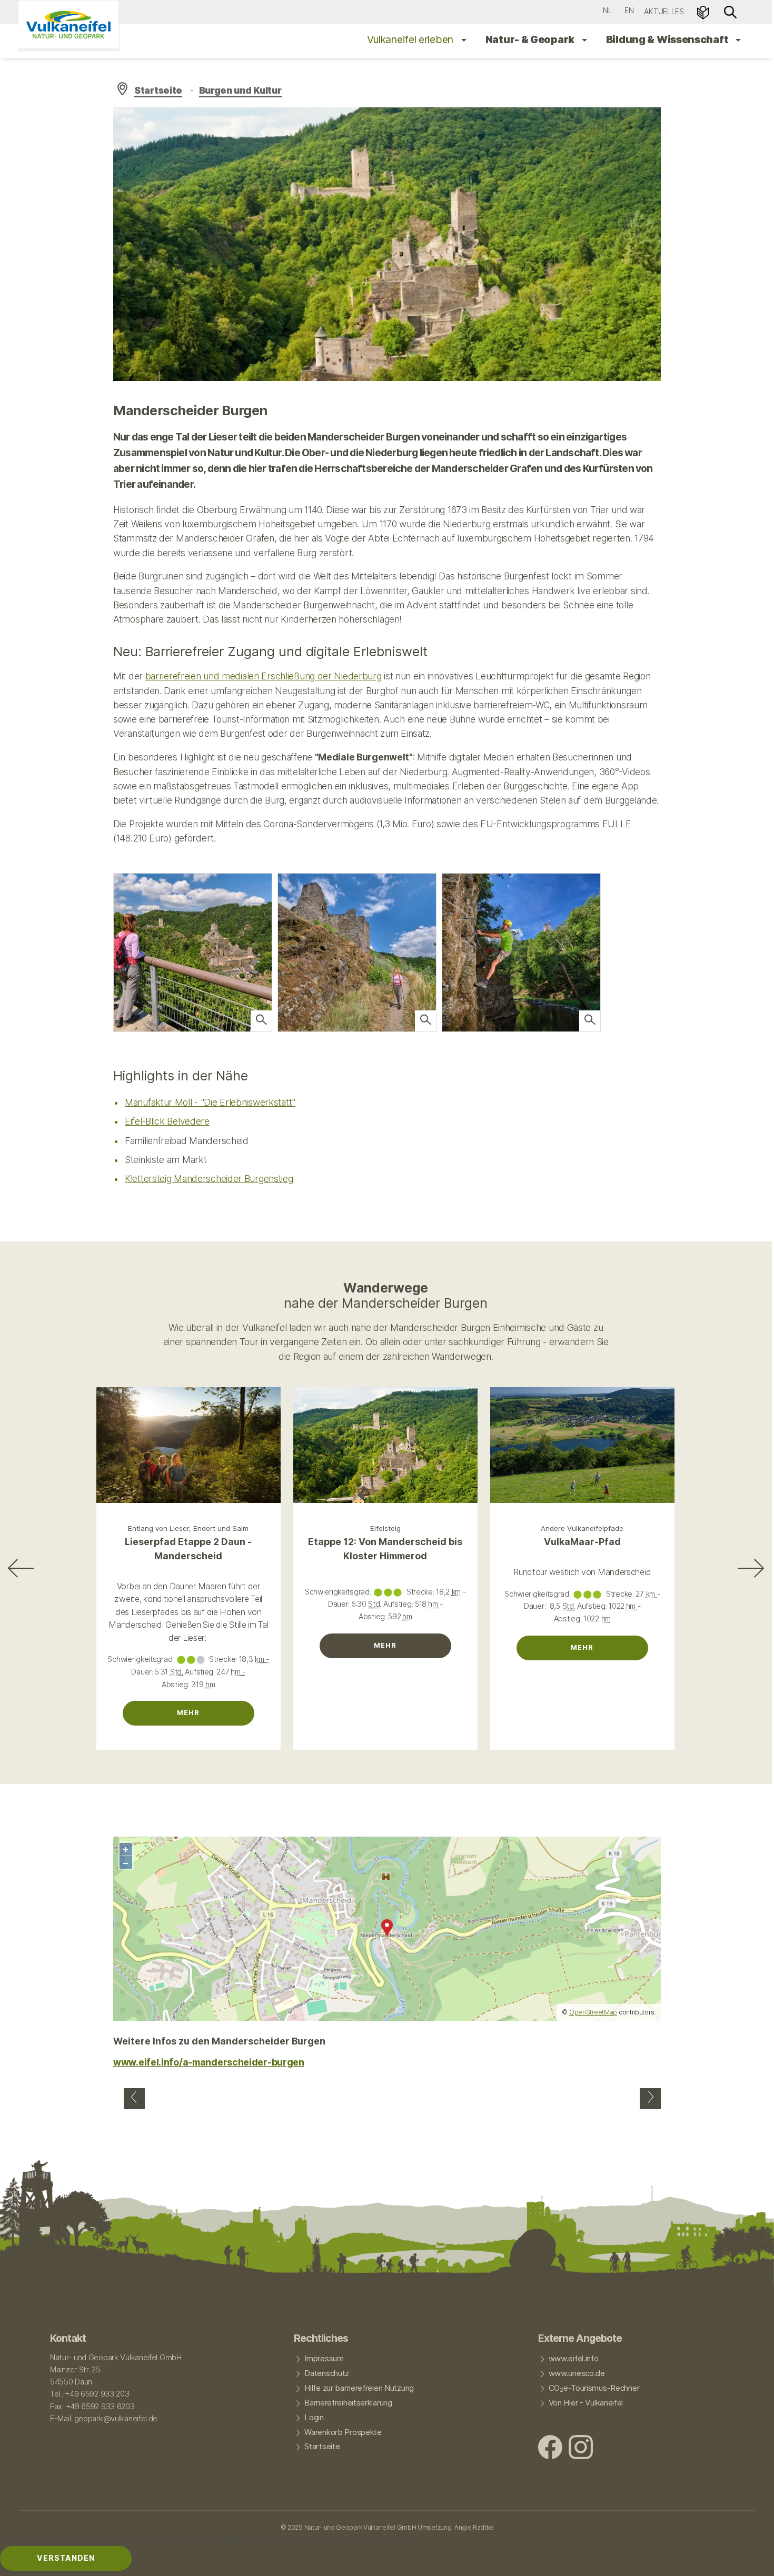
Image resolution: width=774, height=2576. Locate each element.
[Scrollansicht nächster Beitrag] (751, 1568)
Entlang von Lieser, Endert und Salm (188, 1528)
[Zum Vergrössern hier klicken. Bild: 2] (261, 1021)
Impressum (324, 2359)
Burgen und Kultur (240, 90)
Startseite (158, 90)
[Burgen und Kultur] (134, 2099)
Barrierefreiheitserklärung (348, 2403)
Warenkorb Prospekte (343, 2432)
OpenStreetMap (593, 2012)
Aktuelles (664, 11)
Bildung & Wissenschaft (668, 39)
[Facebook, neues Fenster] (550, 2448)
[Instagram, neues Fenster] (581, 2448)
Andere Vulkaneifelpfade (582, 1528)
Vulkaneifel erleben (411, 39)
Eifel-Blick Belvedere (167, 1121)
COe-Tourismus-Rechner (594, 2389)
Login (314, 2418)
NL (607, 10)
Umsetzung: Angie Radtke (455, 2527)
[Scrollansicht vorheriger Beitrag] (21, 1568)
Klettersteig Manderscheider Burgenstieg (209, 1179)
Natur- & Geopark (531, 39)
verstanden (66, 2558)
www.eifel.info (574, 2359)
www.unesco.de (577, 2373)
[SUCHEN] (730, 11)
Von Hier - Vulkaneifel (586, 2403)
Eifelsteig (385, 1528)
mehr (188, 1713)
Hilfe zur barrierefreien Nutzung (359, 2388)
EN (629, 10)
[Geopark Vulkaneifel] (68, 24)
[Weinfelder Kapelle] (650, 2099)
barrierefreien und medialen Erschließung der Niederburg (264, 676)
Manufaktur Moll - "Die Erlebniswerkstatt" (210, 1102)
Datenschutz (327, 2373)
